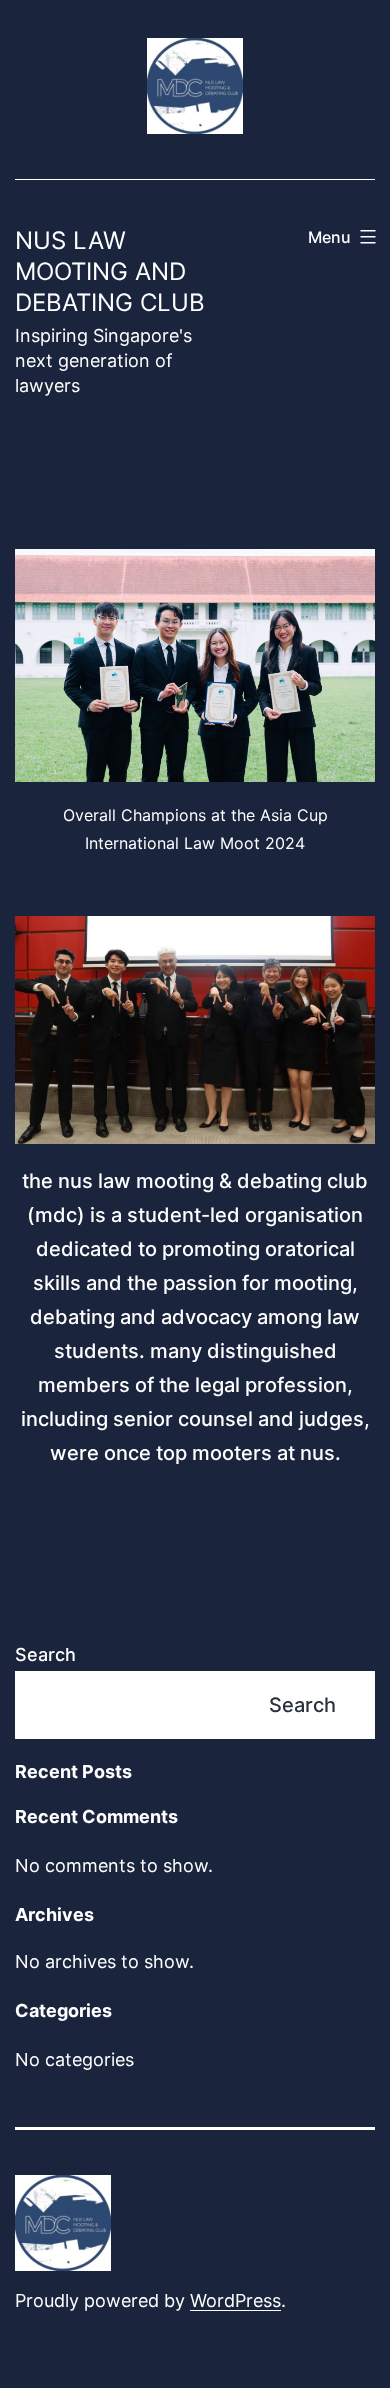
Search (45, 1654)
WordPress (235, 2300)
